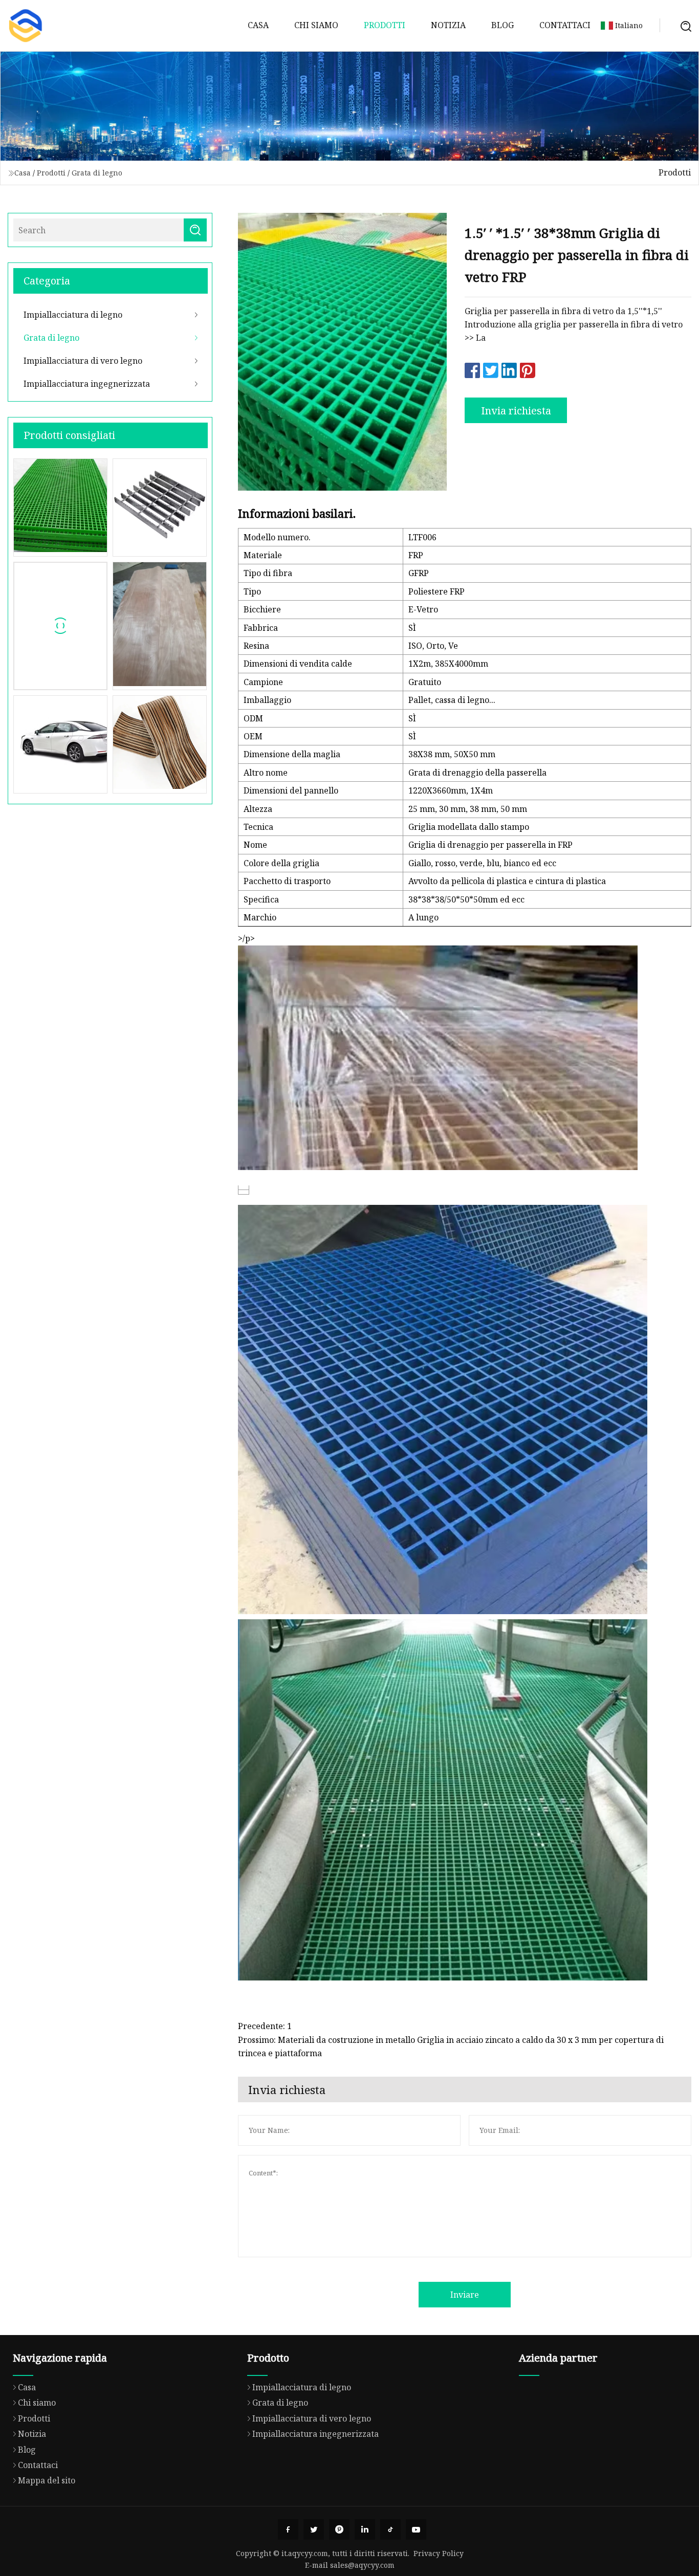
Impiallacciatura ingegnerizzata (87, 384)
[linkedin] (365, 2529)
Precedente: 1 (265, 2026)
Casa (258, 25)
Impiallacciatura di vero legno (83, 361)
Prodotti (385, 25)
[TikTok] (390, 2529)
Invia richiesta (516, 411)
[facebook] (288, 2529)
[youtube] (416, 2529)
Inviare (465, 2295)
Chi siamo (316, 25)
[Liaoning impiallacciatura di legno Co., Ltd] (26, 26)
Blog (503, 25)
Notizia (448, 25)
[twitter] (314, 2529)
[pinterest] (339, 2529)
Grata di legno (97, 173)
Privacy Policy (439, 2553)
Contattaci (565, 25)
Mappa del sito (47, 2480)
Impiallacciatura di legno (73, 315)
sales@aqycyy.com (362, 2565)
